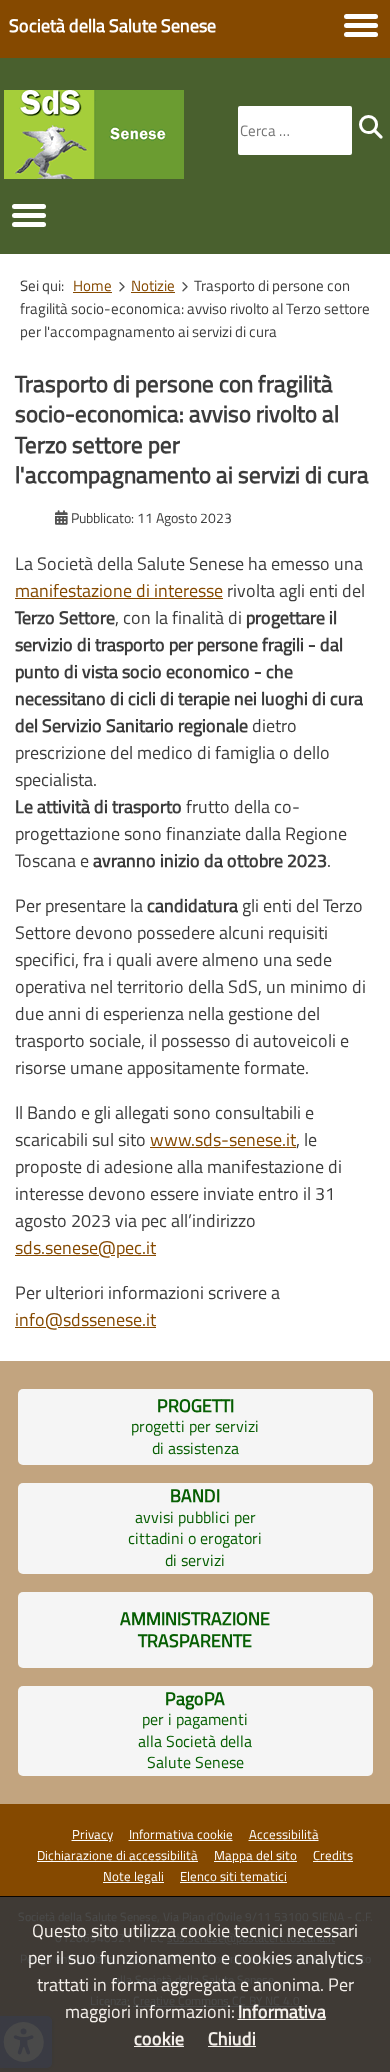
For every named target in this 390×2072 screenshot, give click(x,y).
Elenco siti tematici (233, 1876)
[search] (371, 127)
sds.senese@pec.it (85, 1247)
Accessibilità (284, 1834)
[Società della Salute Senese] (94, 172)
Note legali (133, 1876)
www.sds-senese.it (223, 1139)
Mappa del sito (255, 1855)
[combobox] (295, 130)
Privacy (92, 1834)
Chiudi (232, 2038)
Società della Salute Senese (112, 25)
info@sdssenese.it (85, 1319)
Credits (333, 1855)
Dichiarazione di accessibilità (117, 1855)
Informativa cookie (181, 1834)
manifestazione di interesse (119, 590)
